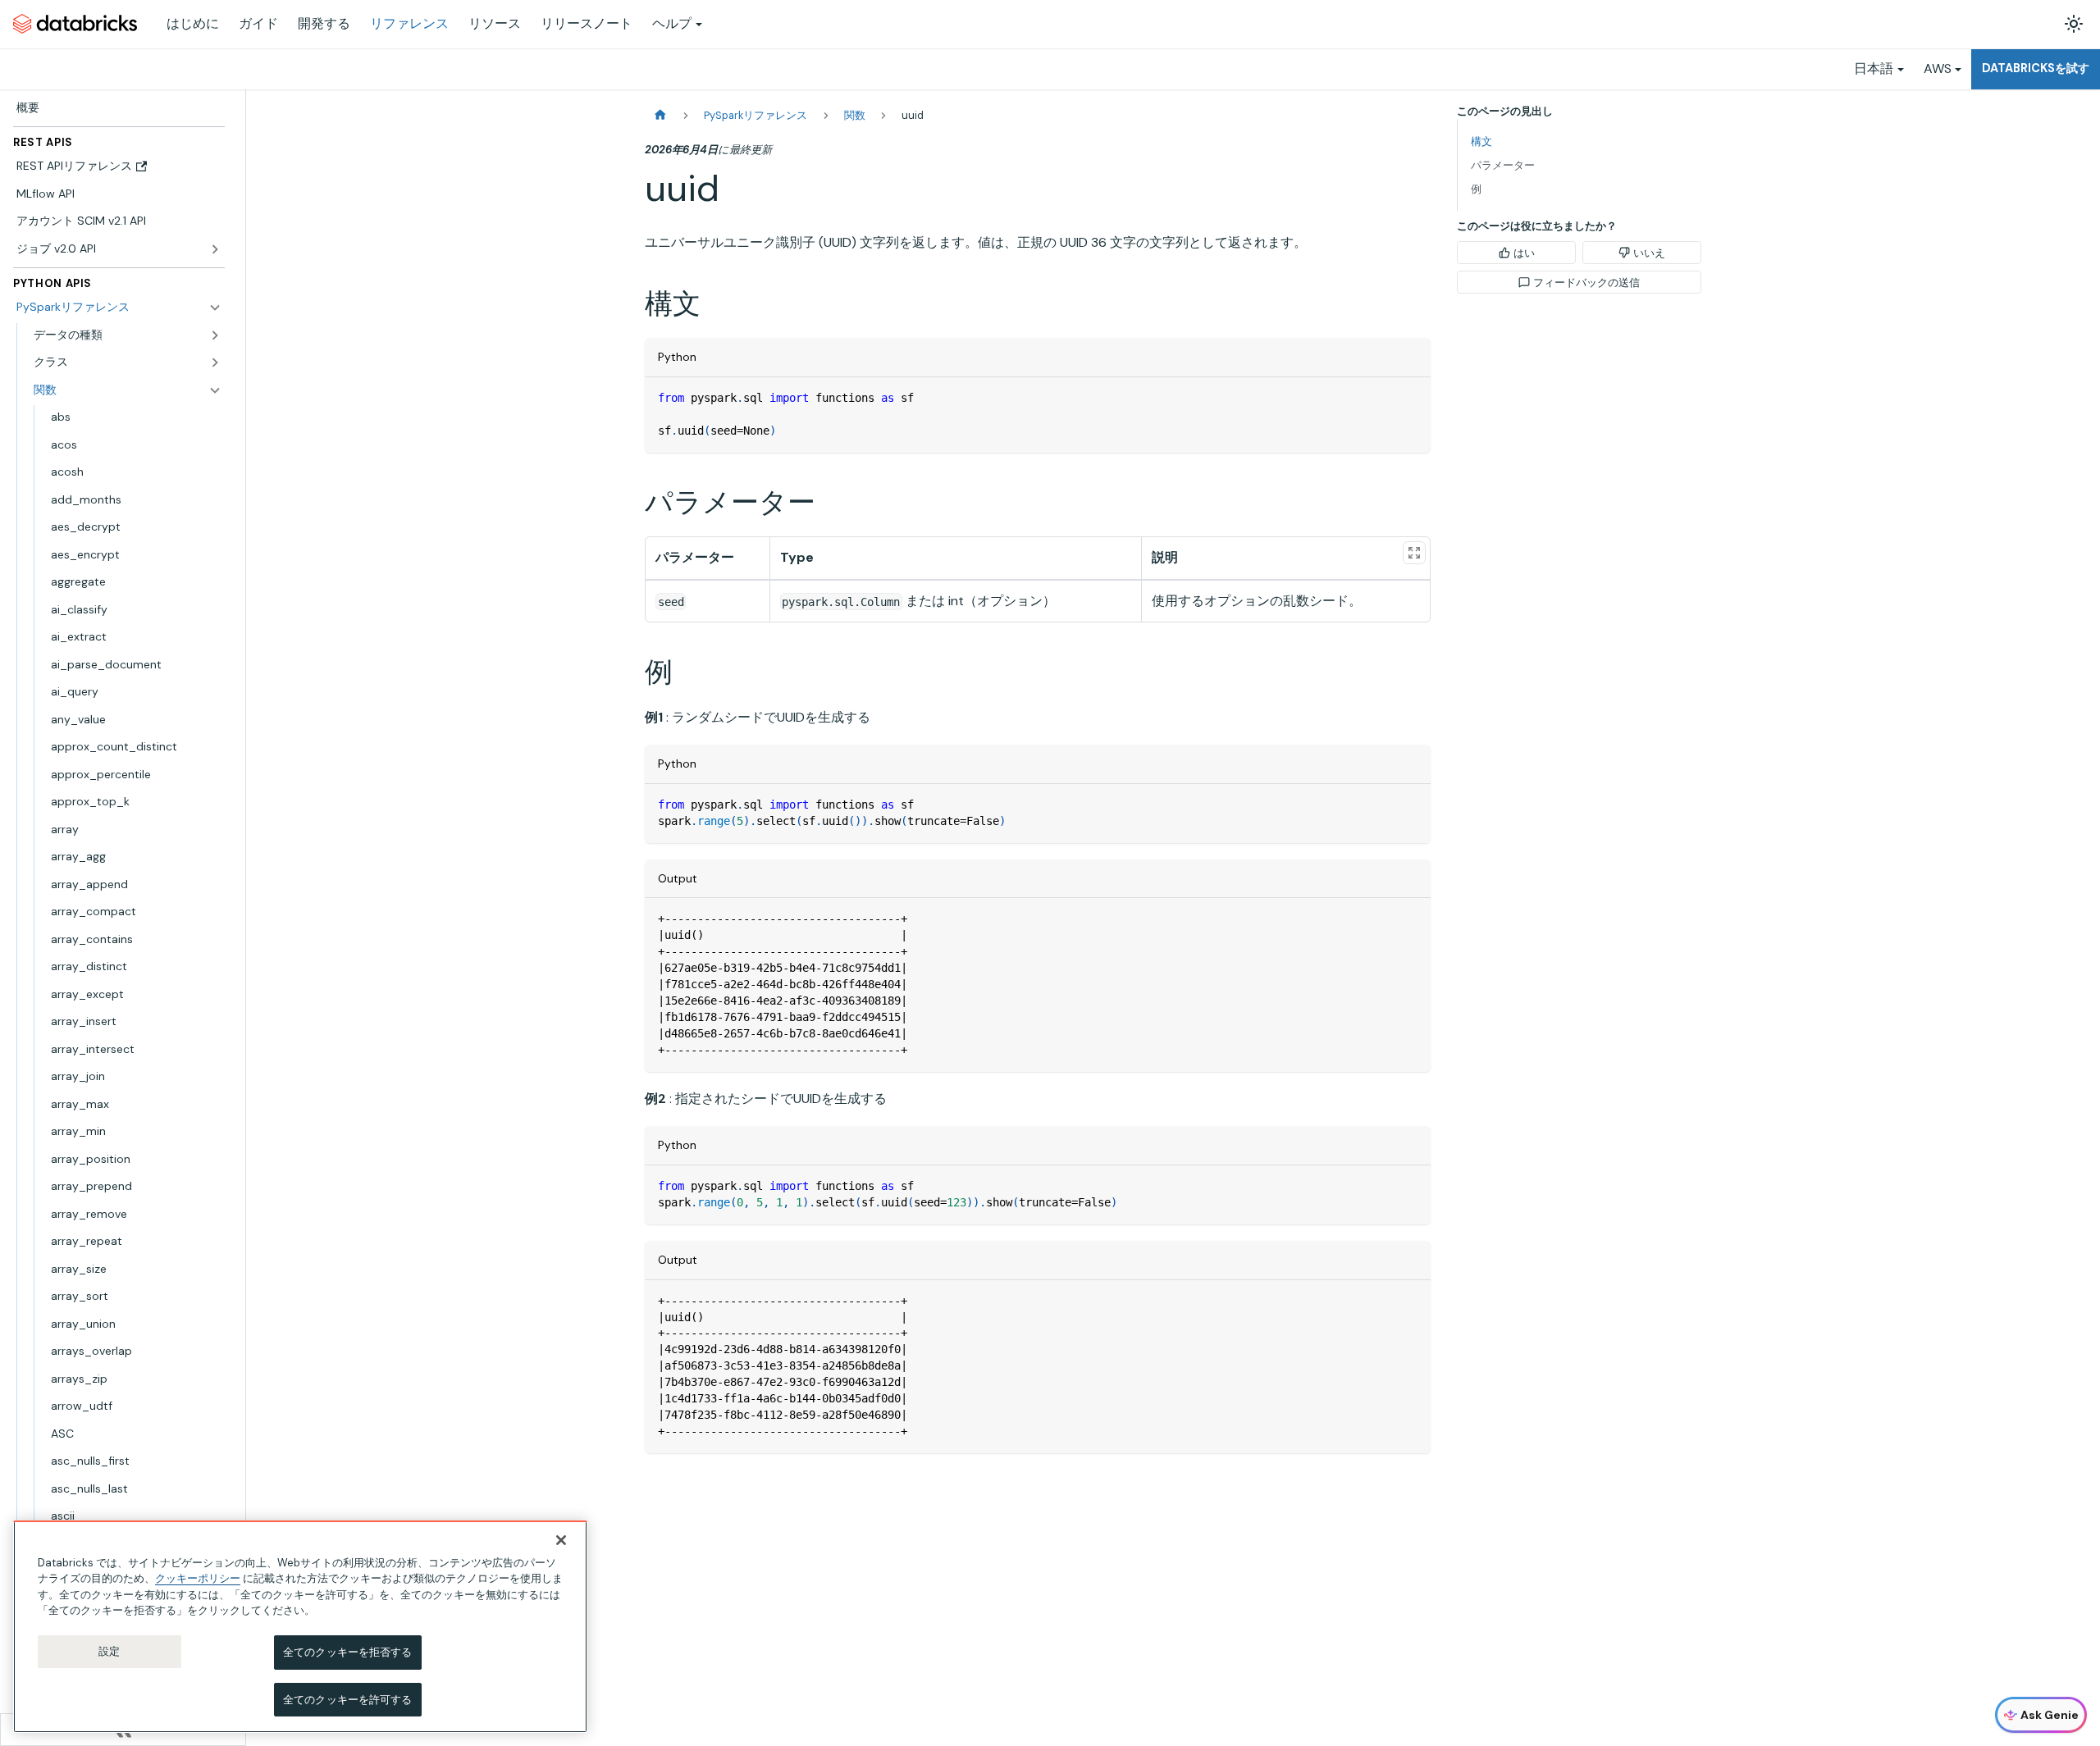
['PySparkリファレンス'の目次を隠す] (215, 308)
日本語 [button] (1874, 68)
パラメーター (1503, 165)
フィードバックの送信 (1586, 283)
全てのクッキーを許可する (348, 1699)
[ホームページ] (660, 115)
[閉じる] (561, 1540)
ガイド (258, 23)
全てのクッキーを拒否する (348, 1652)
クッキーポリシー (198, 1578)
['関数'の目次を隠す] (215, 390)
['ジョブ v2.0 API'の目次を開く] (215, 249)
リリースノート (587, 23)
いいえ (1649, 253)
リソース (495, 23)
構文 (1481, 141)
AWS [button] (1938, 68)
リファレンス (409, 23)
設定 (109, 1651)
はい (1524, 253)
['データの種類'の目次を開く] (215, 335)
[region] (300, 1627)
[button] (128, 362)
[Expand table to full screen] (1414, 553)
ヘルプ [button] (672, 23)
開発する (324, 23)
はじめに (193, 23)
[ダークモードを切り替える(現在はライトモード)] (2074, 24)
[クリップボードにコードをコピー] (1411, 397)
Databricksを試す (2036, 68)
